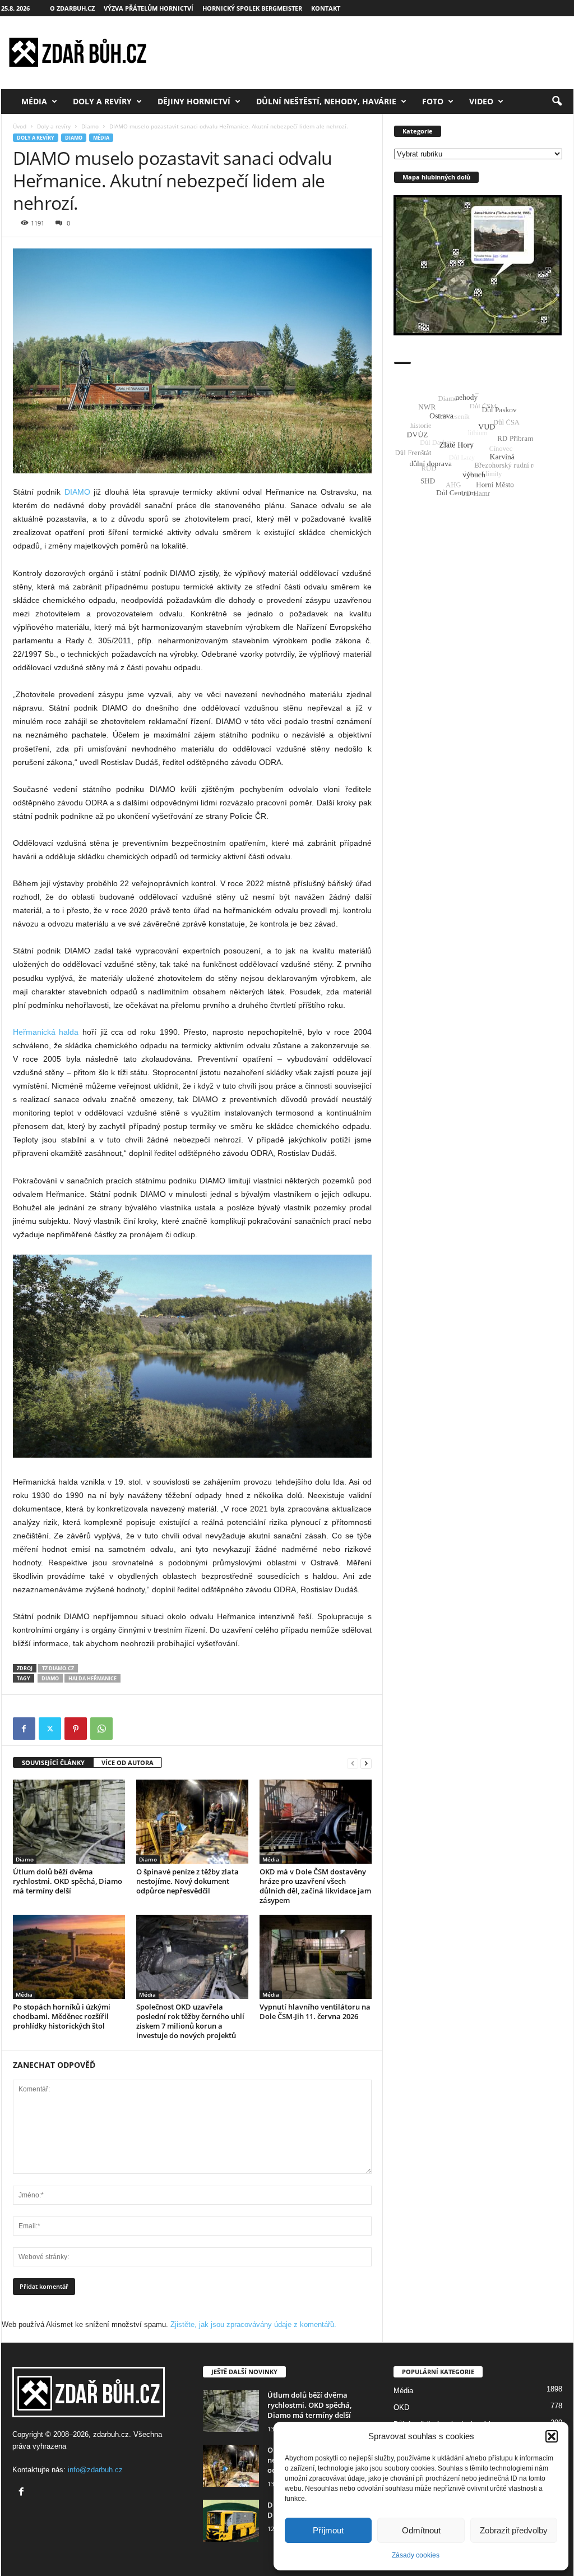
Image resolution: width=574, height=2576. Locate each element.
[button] (552, 2436)
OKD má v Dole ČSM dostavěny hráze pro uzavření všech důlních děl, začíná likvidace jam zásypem (315, 1886)
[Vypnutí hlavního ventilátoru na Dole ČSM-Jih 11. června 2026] (316, 1957)
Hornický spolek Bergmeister (252, 8)
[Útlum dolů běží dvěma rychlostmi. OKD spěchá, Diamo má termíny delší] (69, 1822)
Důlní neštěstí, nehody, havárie (326, 101)
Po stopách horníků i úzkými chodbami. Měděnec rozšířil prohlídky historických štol (62, 2016)
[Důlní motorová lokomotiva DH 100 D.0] (231, 2521)
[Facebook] (24, 1729)
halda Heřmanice (92, 1678)
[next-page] (366, 1763)
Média (34, 101)
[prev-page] (353, 1763)
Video (481, 101)
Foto (433, 101)
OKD (401, 2407)
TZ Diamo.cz (58, 1668)
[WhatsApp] (101, 1729)
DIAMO (77, 492)
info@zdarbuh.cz (95, 2470)
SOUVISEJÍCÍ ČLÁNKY (53, 1762)
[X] (50, 1729)
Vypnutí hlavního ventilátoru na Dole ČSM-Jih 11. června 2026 (315, 2012)
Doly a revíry (102, 101)
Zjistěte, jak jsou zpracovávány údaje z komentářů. (253, 2324)
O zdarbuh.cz (72, 8)
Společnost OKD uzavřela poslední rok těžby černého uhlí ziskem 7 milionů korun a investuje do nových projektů (190, 2021)
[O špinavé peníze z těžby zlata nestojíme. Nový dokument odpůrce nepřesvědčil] (192, 1822)
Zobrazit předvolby (514, 2530)
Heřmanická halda (46, 1032)
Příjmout (328, 2530)
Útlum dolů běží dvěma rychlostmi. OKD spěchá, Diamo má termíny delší (68, 1881)
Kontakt (326, 8)
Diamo (90, 126)
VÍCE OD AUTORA (128, 1762)
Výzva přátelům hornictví (149, 8)
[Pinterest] (76, 1729)
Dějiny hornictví (194, 101)
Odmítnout (421, 2530)
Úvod (20, 126)
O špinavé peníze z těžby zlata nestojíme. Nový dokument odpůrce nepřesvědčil (188, 1881)
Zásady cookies (416, 2555)
